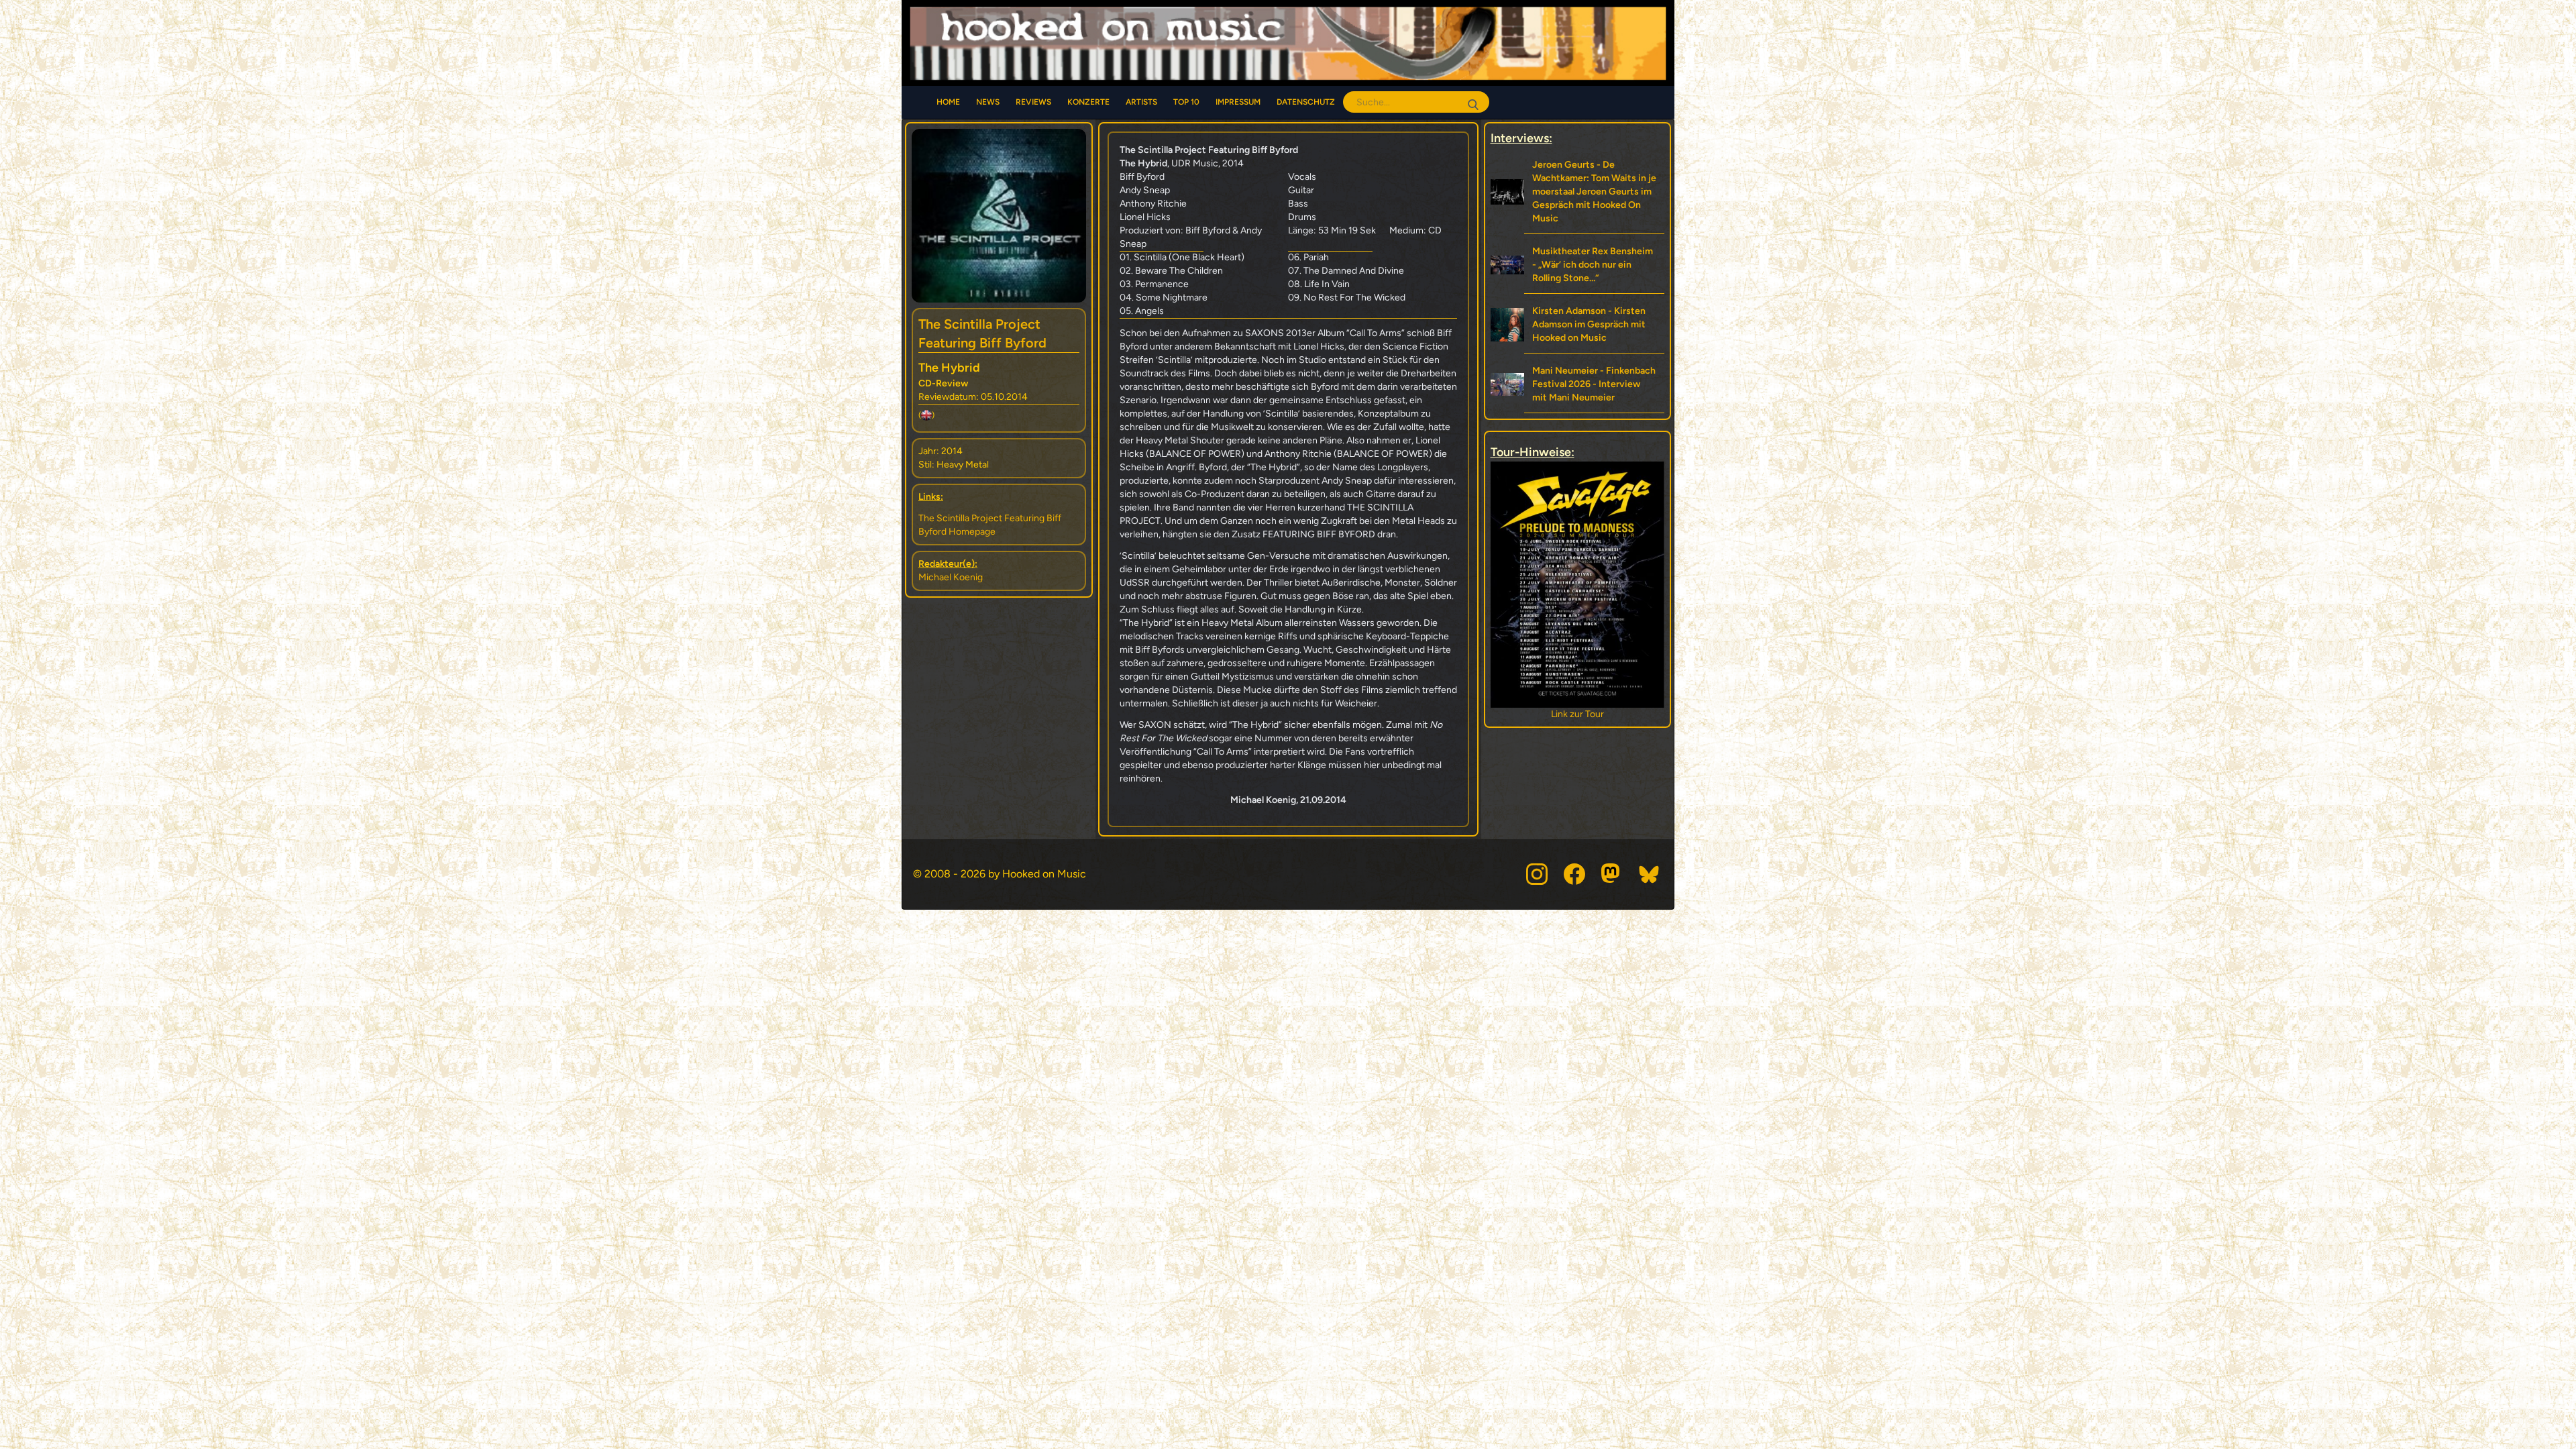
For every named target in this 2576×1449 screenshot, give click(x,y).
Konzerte (1088, 102)
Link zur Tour (1577, 714)
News (988, 102)
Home (948, 102)
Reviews (1033, 102)
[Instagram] (1537, 874)
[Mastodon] (1612, 874)
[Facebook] (1574, 874)
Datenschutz (1306, 102)
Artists (1141, 102)
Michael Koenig (951, 577)
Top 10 (1186, 102)
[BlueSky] (1650, 874)
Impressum (1238, 102)
